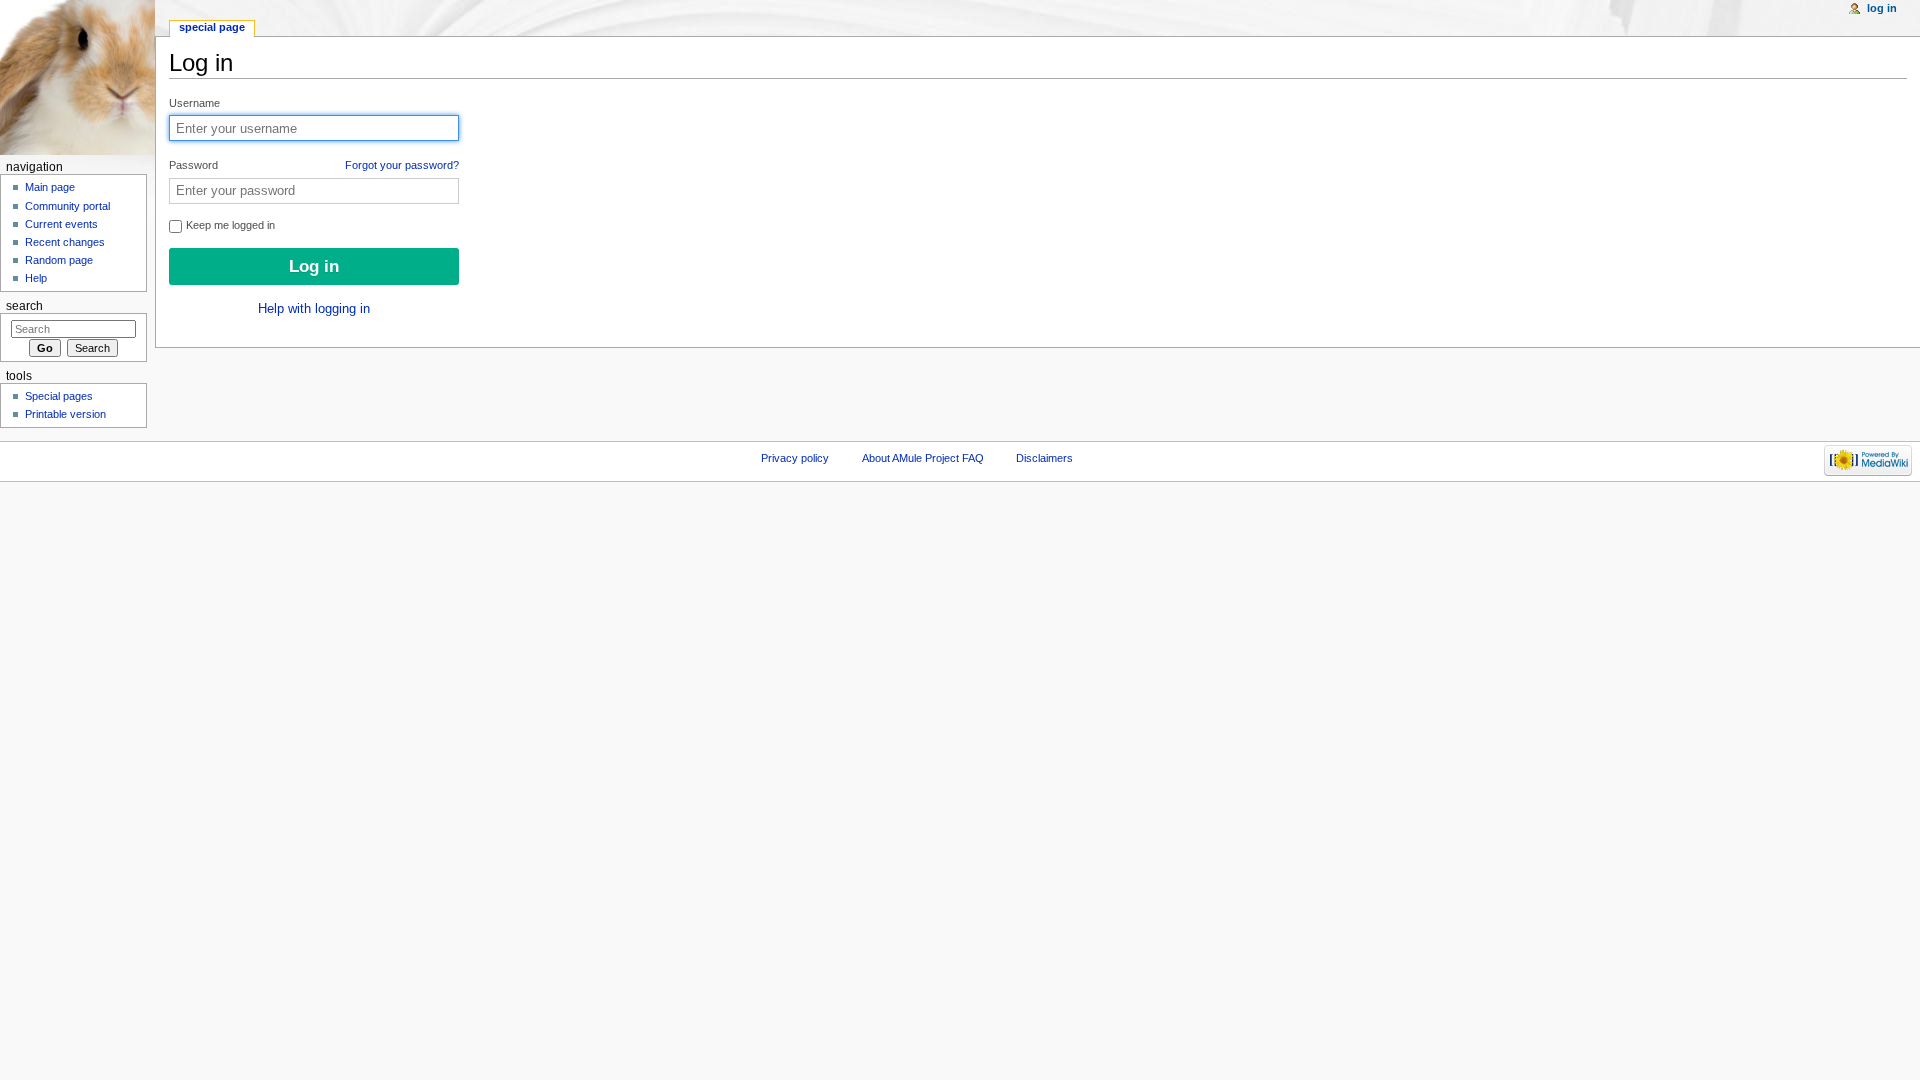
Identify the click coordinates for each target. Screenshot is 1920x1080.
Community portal (67, 206)
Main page (50, 187)
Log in (1882, 8)
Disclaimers (1044, 458)
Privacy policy (795, 458)
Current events (61, 224)
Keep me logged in (229, 225)
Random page (59, 260)
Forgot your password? (402, 165)
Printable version (65, 414)
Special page (212, 27)
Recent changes (65, 242)
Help (36, 278)
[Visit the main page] (77, 77)
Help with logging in (314, 309)
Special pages (59, 396)
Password (314, 165)
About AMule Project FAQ (923, 458)
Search (24, 306)
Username (194, 103)
